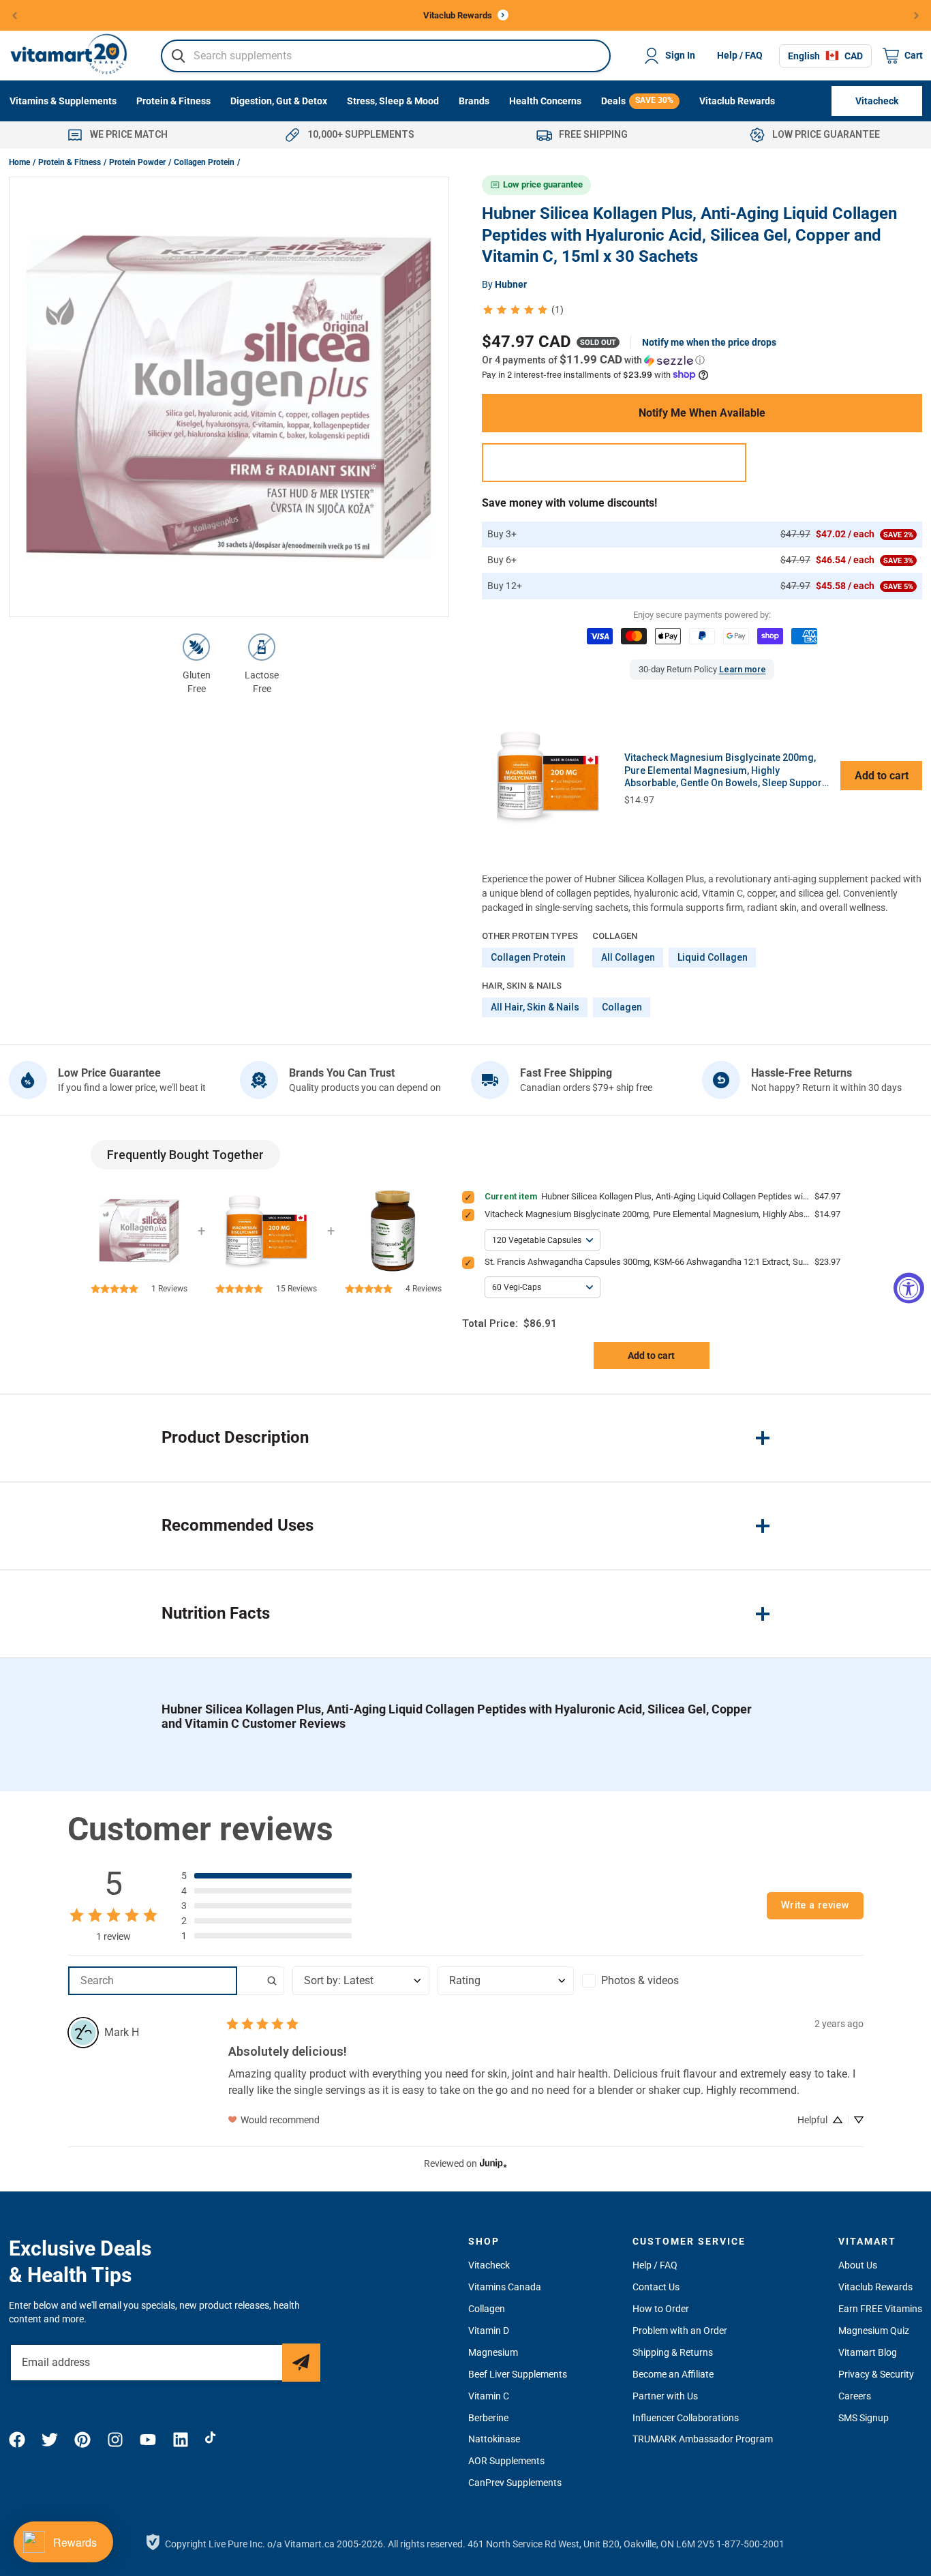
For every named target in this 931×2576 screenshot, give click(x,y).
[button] (702, 360)
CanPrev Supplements (515, 2483)
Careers (855, 2396)
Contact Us (656, 2287)
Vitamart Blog (868, 2352)
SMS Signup (864, 2418)
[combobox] (386, 56)
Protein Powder (137, 162)
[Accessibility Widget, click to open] (909, 1288)
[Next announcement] (917, 15)
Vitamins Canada (505, 2287)
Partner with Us (665, 2396)
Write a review (815, 1905)
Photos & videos (640, 1980)
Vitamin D (489, 2331)
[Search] (179, 56)
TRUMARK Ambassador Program (703, 2439)
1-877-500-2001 (750, 2544)
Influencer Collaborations (686, 2418)
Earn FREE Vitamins (880, 2309)
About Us (858, 2265)
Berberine (488, 2418)
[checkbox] (650, 1981)
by (504, 284)
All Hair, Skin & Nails (535, 1007)
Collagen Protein (204, 162)
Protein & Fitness (70, 162)
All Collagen (628, 957)
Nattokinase (494, 2439)
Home (19, 162)
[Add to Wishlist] (614, 463)
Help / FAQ (740, 55)
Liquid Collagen (713, 957)
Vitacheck (489, 2265)
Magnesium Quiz (874, 2331)
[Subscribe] (301, 2363)
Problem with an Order (680, 2331)
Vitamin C (489, 2396)
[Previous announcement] (15, 15)
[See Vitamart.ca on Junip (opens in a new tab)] (493, 2164)
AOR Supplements (506, 2461)
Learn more (743, 669)
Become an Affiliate (673, 2374)
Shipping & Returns (673, 2352)
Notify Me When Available (702, 413)
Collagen (622, 1007)
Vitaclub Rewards (875, 2287)
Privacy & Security (876, 2374)
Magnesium (493, 2352)
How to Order (661, 2309)
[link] (522, 310)
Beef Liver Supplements (518, 2374)
